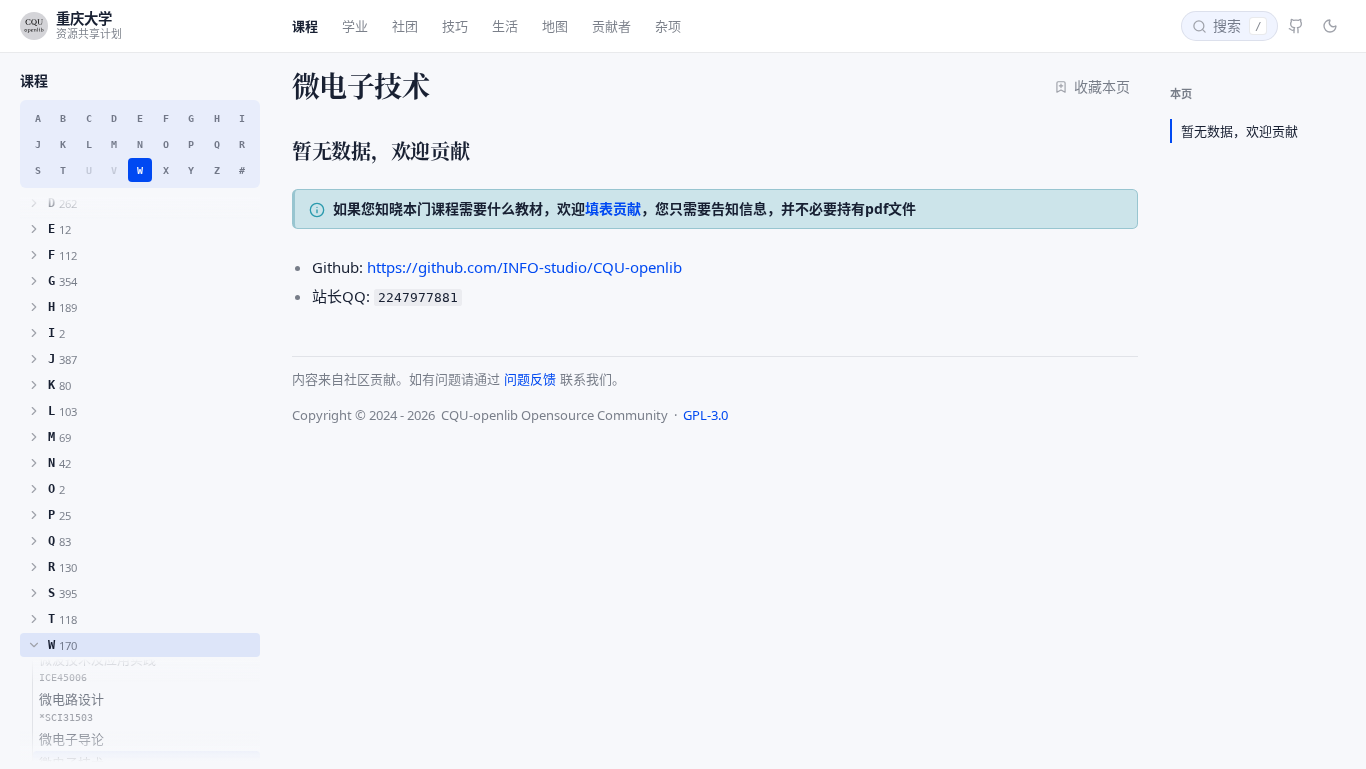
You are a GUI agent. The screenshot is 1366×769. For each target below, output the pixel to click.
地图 (555, 26)
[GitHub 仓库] (1296, 26)
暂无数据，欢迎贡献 (1239, 131)
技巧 (455, 26)
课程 (305, 26)
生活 (505, 26)
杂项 (668, 26)
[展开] (34, 203)
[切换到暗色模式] (1330, 26)
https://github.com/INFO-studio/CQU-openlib (524, 267)
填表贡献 (613, 208)
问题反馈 (530, 379)
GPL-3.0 (705, 415)
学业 (355, 26)
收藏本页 (1102, 86)
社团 (405, 26)
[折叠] (34, 645)
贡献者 (611, 26)
